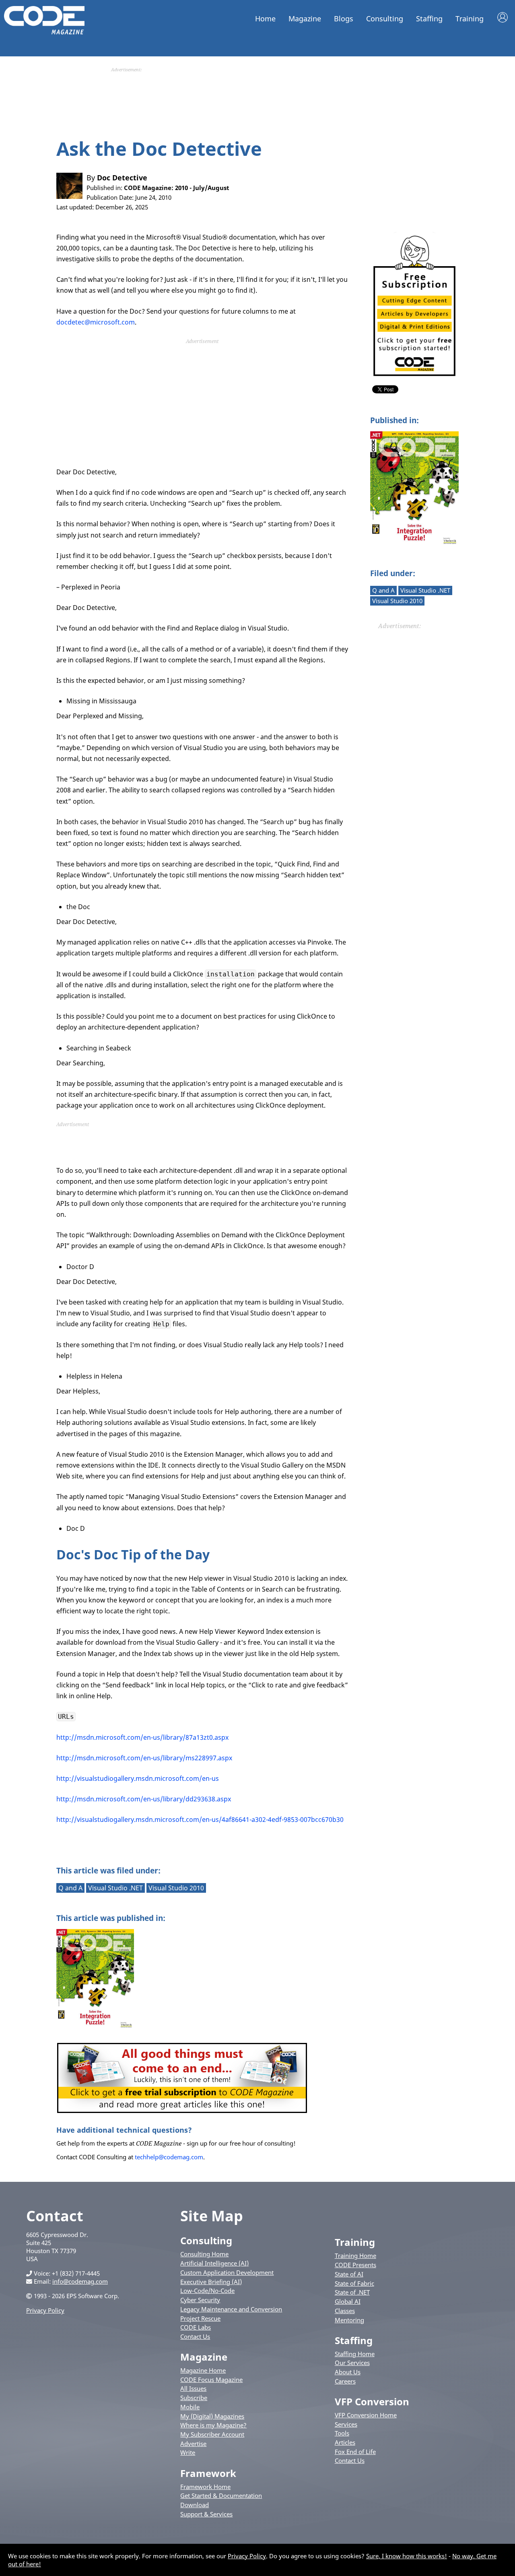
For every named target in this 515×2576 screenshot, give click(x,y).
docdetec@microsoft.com (96, 322)
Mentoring (349, 2320)
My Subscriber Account (212, 2434)
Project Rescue (200, 2318)
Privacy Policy (45, 2310)
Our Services (352, 2363)
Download (195, 2505)
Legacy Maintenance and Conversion (231, 2309)
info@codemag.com (80, 2281)
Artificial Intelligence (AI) (214, 2263)
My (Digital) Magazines (212, 2416)
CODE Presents (355, 2265)
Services (346, 2424)
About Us (348, 2372)
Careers (345, 2381)
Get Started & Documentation (221, 2495)
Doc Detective (122, 178)
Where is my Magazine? (213, 2425)
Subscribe (194, 2398)
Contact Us (195, 2336)
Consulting (385, 19)
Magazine (305, 19)
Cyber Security (200, 2300)
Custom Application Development (227, 2272)
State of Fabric (354, 2283)
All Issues (193, 2388)
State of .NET (352, 2292)
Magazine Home (203, 2370)
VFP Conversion (372, 2401)
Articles (345, 2442)
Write (188, 2452)
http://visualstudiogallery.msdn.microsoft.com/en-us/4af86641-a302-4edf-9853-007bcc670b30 (200, 1819)
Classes (345, 2311)
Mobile (190, 2407)
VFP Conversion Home (366, 2415)
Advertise (193, 2444)
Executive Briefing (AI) (211, 2282)
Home (265, 19)
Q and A (383, 590)
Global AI (348, 2301)
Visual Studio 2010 (397, 601)
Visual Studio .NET (425, 590)
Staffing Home (355, 2354)
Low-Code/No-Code (207, 2291)
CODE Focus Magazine (211, 2380)
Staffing (429, 19)
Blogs (344, 19)
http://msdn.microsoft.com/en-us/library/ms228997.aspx (144, 1758)
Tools (342, 2433)
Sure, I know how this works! (407, 2556)
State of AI (349, 2274)
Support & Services (206, 2514)
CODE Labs (196, 2327)
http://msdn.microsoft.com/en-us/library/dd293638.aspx (144, 1799)
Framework (208, 2473)
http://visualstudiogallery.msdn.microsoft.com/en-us (138, 1778)
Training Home (355, 2256)
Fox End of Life (355, 2452)
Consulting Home (204, 2254)
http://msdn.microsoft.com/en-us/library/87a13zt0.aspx (142, 1737)
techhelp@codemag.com (169, 2157)
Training (470, 19)
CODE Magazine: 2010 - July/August (177, 188)
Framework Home (205, 2487)
